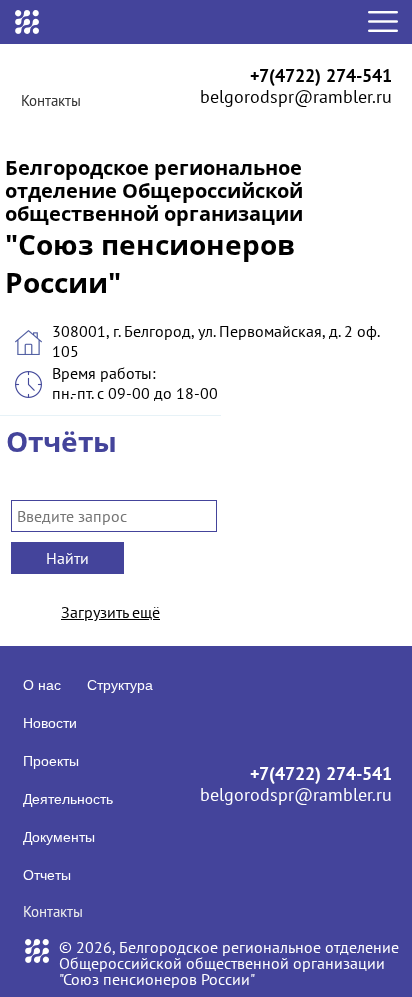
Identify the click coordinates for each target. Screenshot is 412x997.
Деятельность (68, 799)
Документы (59, 837)
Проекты (51, 761)
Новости (50, 723)
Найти (67, 558)
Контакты (51, 100)
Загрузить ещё (110, 612)
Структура (120, 685)
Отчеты (47, 875)
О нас (42, 685)
